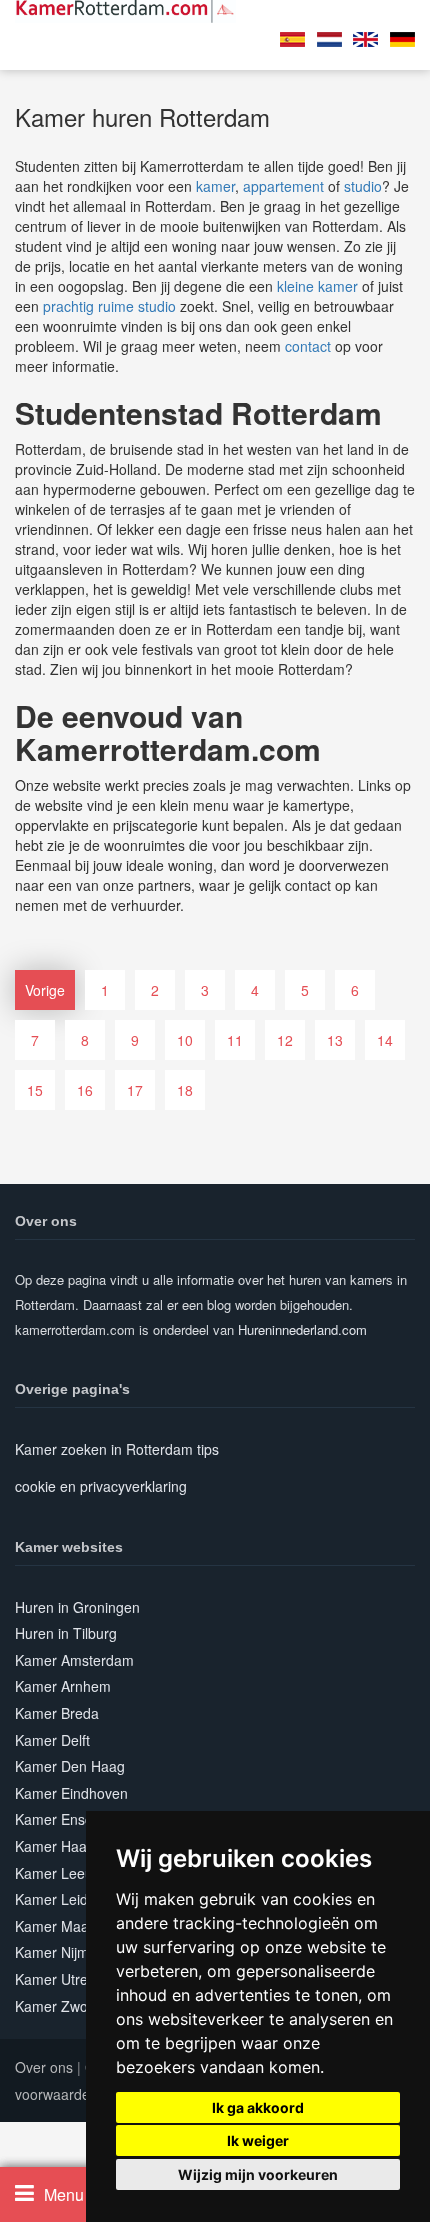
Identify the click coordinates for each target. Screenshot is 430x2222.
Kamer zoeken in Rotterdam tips (117, 1449)
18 (185, 1090)
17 (135, 1090)
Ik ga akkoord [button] (258, 2107)
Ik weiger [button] (258, 2140)
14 (385, 1040)
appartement (283, 186)
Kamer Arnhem (63, 1686)
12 (285, 1040)
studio (363, 186)
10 (185, 1040)
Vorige (45, 990)
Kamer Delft (52, 1740)
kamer (215, 186)
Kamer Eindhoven (71, 1793)
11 (235, 1040)
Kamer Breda (57, 1713)
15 (35, 1090)
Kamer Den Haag (70, 1766)
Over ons (44, 2067)
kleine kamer (317, 286)
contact (308, 346)
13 (335, 1040)
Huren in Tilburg (66, 1633)
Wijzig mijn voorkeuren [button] (258, 2174)
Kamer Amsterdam (74, 1660)
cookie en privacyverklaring (101, 1486)
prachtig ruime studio (109, 306)
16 (85, 1090)
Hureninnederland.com (302, 1329)
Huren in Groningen (77, 1607)
